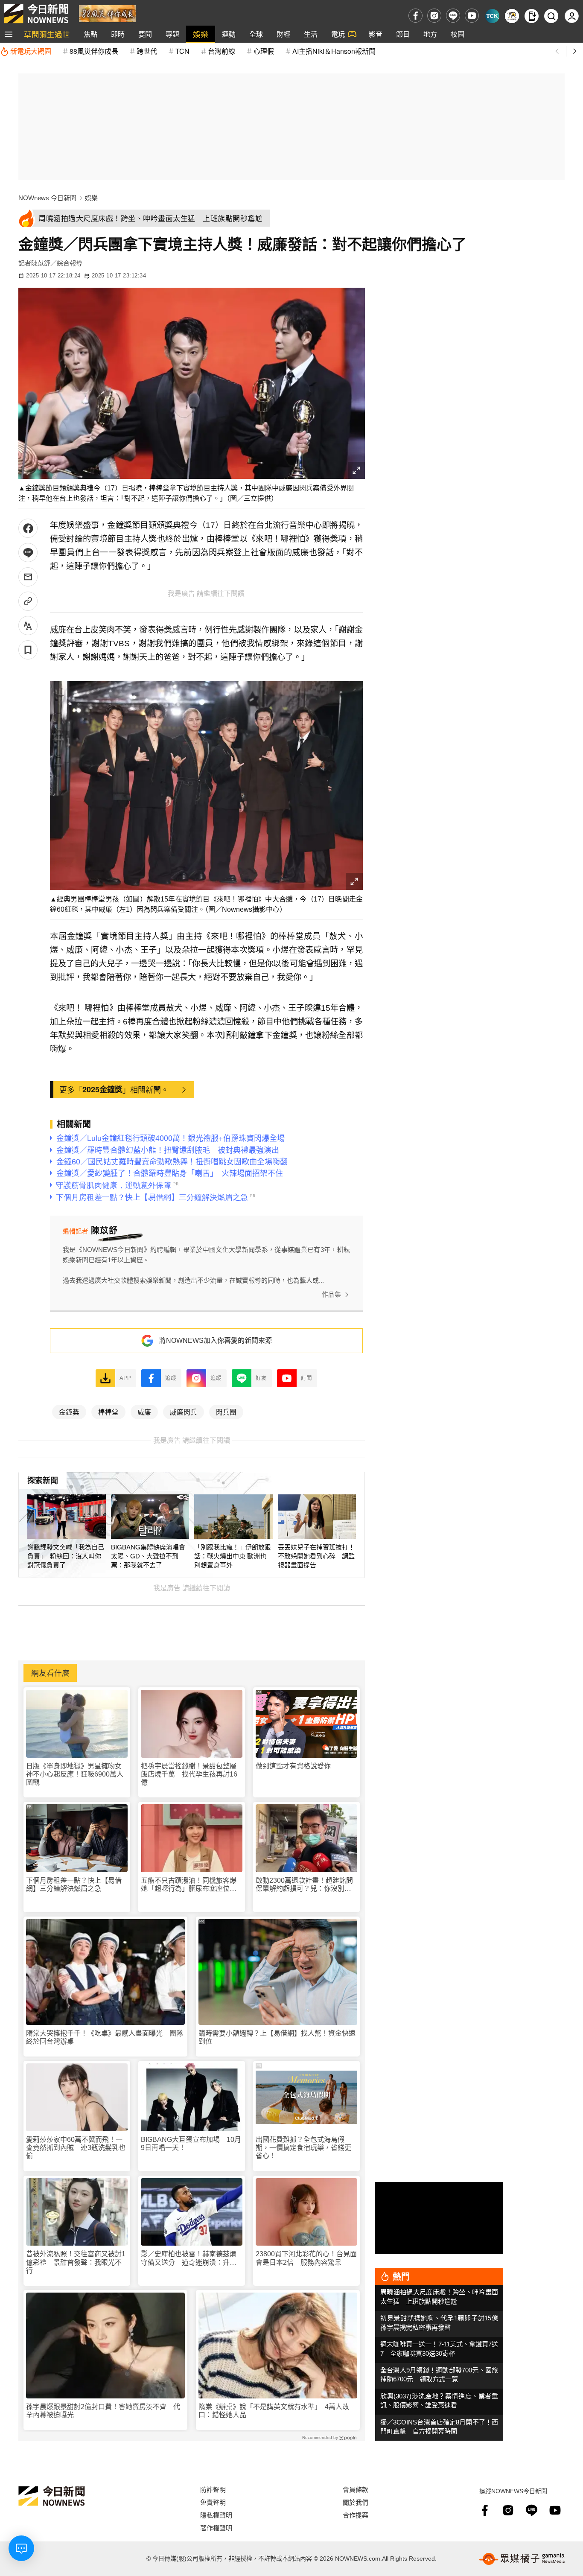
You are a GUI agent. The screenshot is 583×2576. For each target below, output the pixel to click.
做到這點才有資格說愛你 (293, 1766)
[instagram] (434, 16)
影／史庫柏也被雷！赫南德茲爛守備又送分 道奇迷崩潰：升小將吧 (189, 2258)
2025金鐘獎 (102, 1089)
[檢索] (551, 16)
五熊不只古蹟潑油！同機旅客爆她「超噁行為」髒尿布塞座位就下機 (189, 1885)
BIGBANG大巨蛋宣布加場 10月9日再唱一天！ (191, 2144)
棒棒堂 (108, 1412)
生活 (311, 34)
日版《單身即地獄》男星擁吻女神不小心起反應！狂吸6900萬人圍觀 (75, 1774)
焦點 (90, 34)
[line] (453, 16)
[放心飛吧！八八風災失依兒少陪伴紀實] (107, 13)
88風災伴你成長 (94, 51)
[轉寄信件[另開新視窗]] (28, 577)
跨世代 (147, 51)
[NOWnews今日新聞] (36, 14)
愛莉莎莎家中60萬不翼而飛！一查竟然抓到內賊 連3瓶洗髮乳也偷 (76, 2148)
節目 (403, 34)
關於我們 (356, 2502)
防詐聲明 (213, 2489)
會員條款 (356, 2489)
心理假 (264, 51)
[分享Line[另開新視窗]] (28, 553)
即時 (118, 34)
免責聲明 (213, 2502)
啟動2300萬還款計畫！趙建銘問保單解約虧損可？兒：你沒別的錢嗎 (304, 1885)
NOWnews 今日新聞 (47, 198)
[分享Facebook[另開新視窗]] (28, 528)
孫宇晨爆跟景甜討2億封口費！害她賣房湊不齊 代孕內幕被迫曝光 (103, 2411)
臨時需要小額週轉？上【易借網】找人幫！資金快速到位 (277, 2037)
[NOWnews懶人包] (512, 16)
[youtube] (472, 16)
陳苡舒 (41, 263)
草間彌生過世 (47, 34)
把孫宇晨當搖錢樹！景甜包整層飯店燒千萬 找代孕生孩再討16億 (189, 1774)
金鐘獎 (69, 1412)
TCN (182, 51)
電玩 (338, 34)
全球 (256, 34)
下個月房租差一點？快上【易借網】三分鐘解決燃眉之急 (74, 1885)
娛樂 (201, 34)
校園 (458, 34)
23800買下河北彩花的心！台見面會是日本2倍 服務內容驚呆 (306, 2258)
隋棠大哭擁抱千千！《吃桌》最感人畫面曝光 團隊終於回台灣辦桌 (105, 2037)
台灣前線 (222, 51)
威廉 (144, 1412)
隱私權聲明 (216, 2515)
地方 (430, 34)
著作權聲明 (216, 2528)
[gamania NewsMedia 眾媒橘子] (522, 2559)
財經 (283, 34)
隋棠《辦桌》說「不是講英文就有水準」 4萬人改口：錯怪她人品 (274, 2411)
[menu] (9, 34)
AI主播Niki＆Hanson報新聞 (334, 51)
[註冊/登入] (572, 16)
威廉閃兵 (184, 1412)
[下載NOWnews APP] (532, 16)
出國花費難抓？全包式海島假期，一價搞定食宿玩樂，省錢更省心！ (303, 2148)
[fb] (415, 16)
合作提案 (356, 2515)
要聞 (145, 34)
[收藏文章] (28, 650)
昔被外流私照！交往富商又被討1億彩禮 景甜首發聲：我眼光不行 (76, 2262)
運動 (229, 34)
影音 (376, 34)
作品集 (331, 1294)
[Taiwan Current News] (492, 16)
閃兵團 (226, 1412)
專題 (172, 34)
